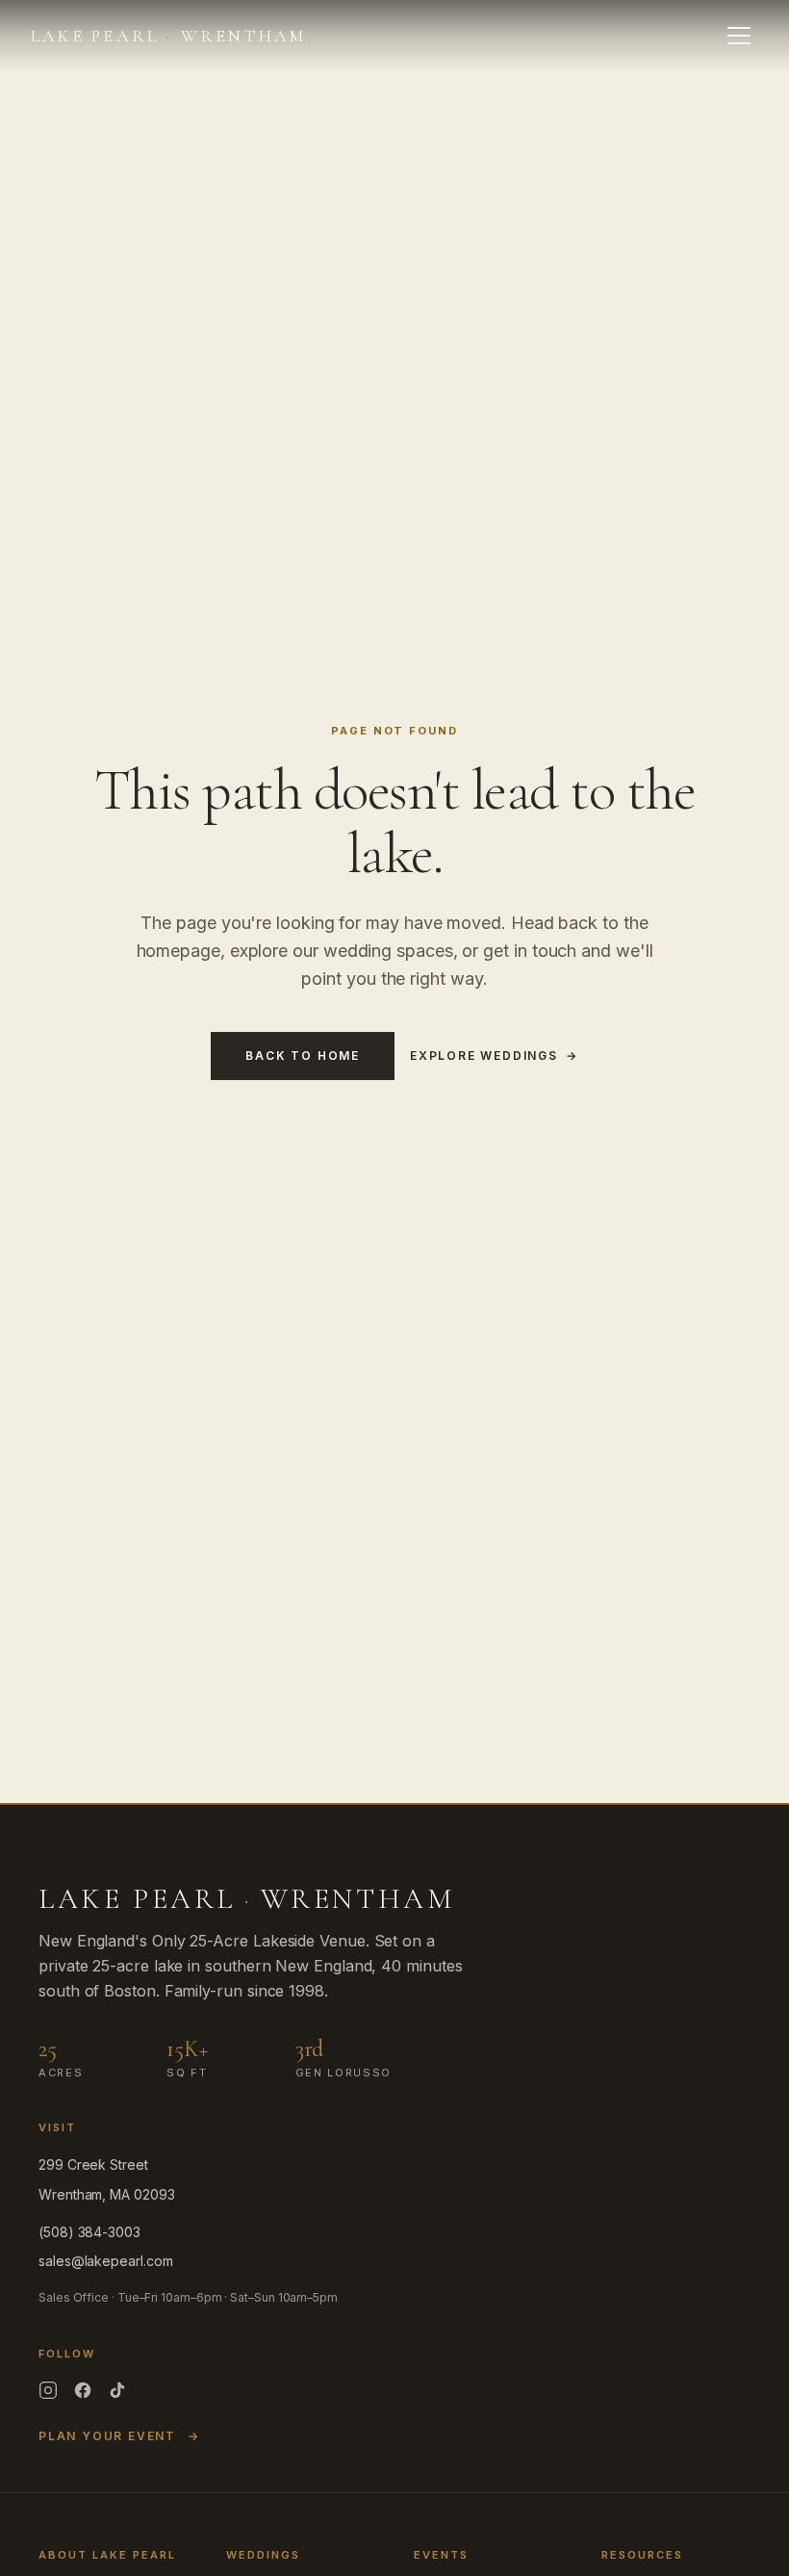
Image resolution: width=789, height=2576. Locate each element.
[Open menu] (739, 36)
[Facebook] (83, 2390)
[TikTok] (117, 2390)
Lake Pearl (169, 36)
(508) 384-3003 (89, 2232)
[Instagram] (48, 2390)
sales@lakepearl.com (105, 2261)
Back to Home (303, 1056)
